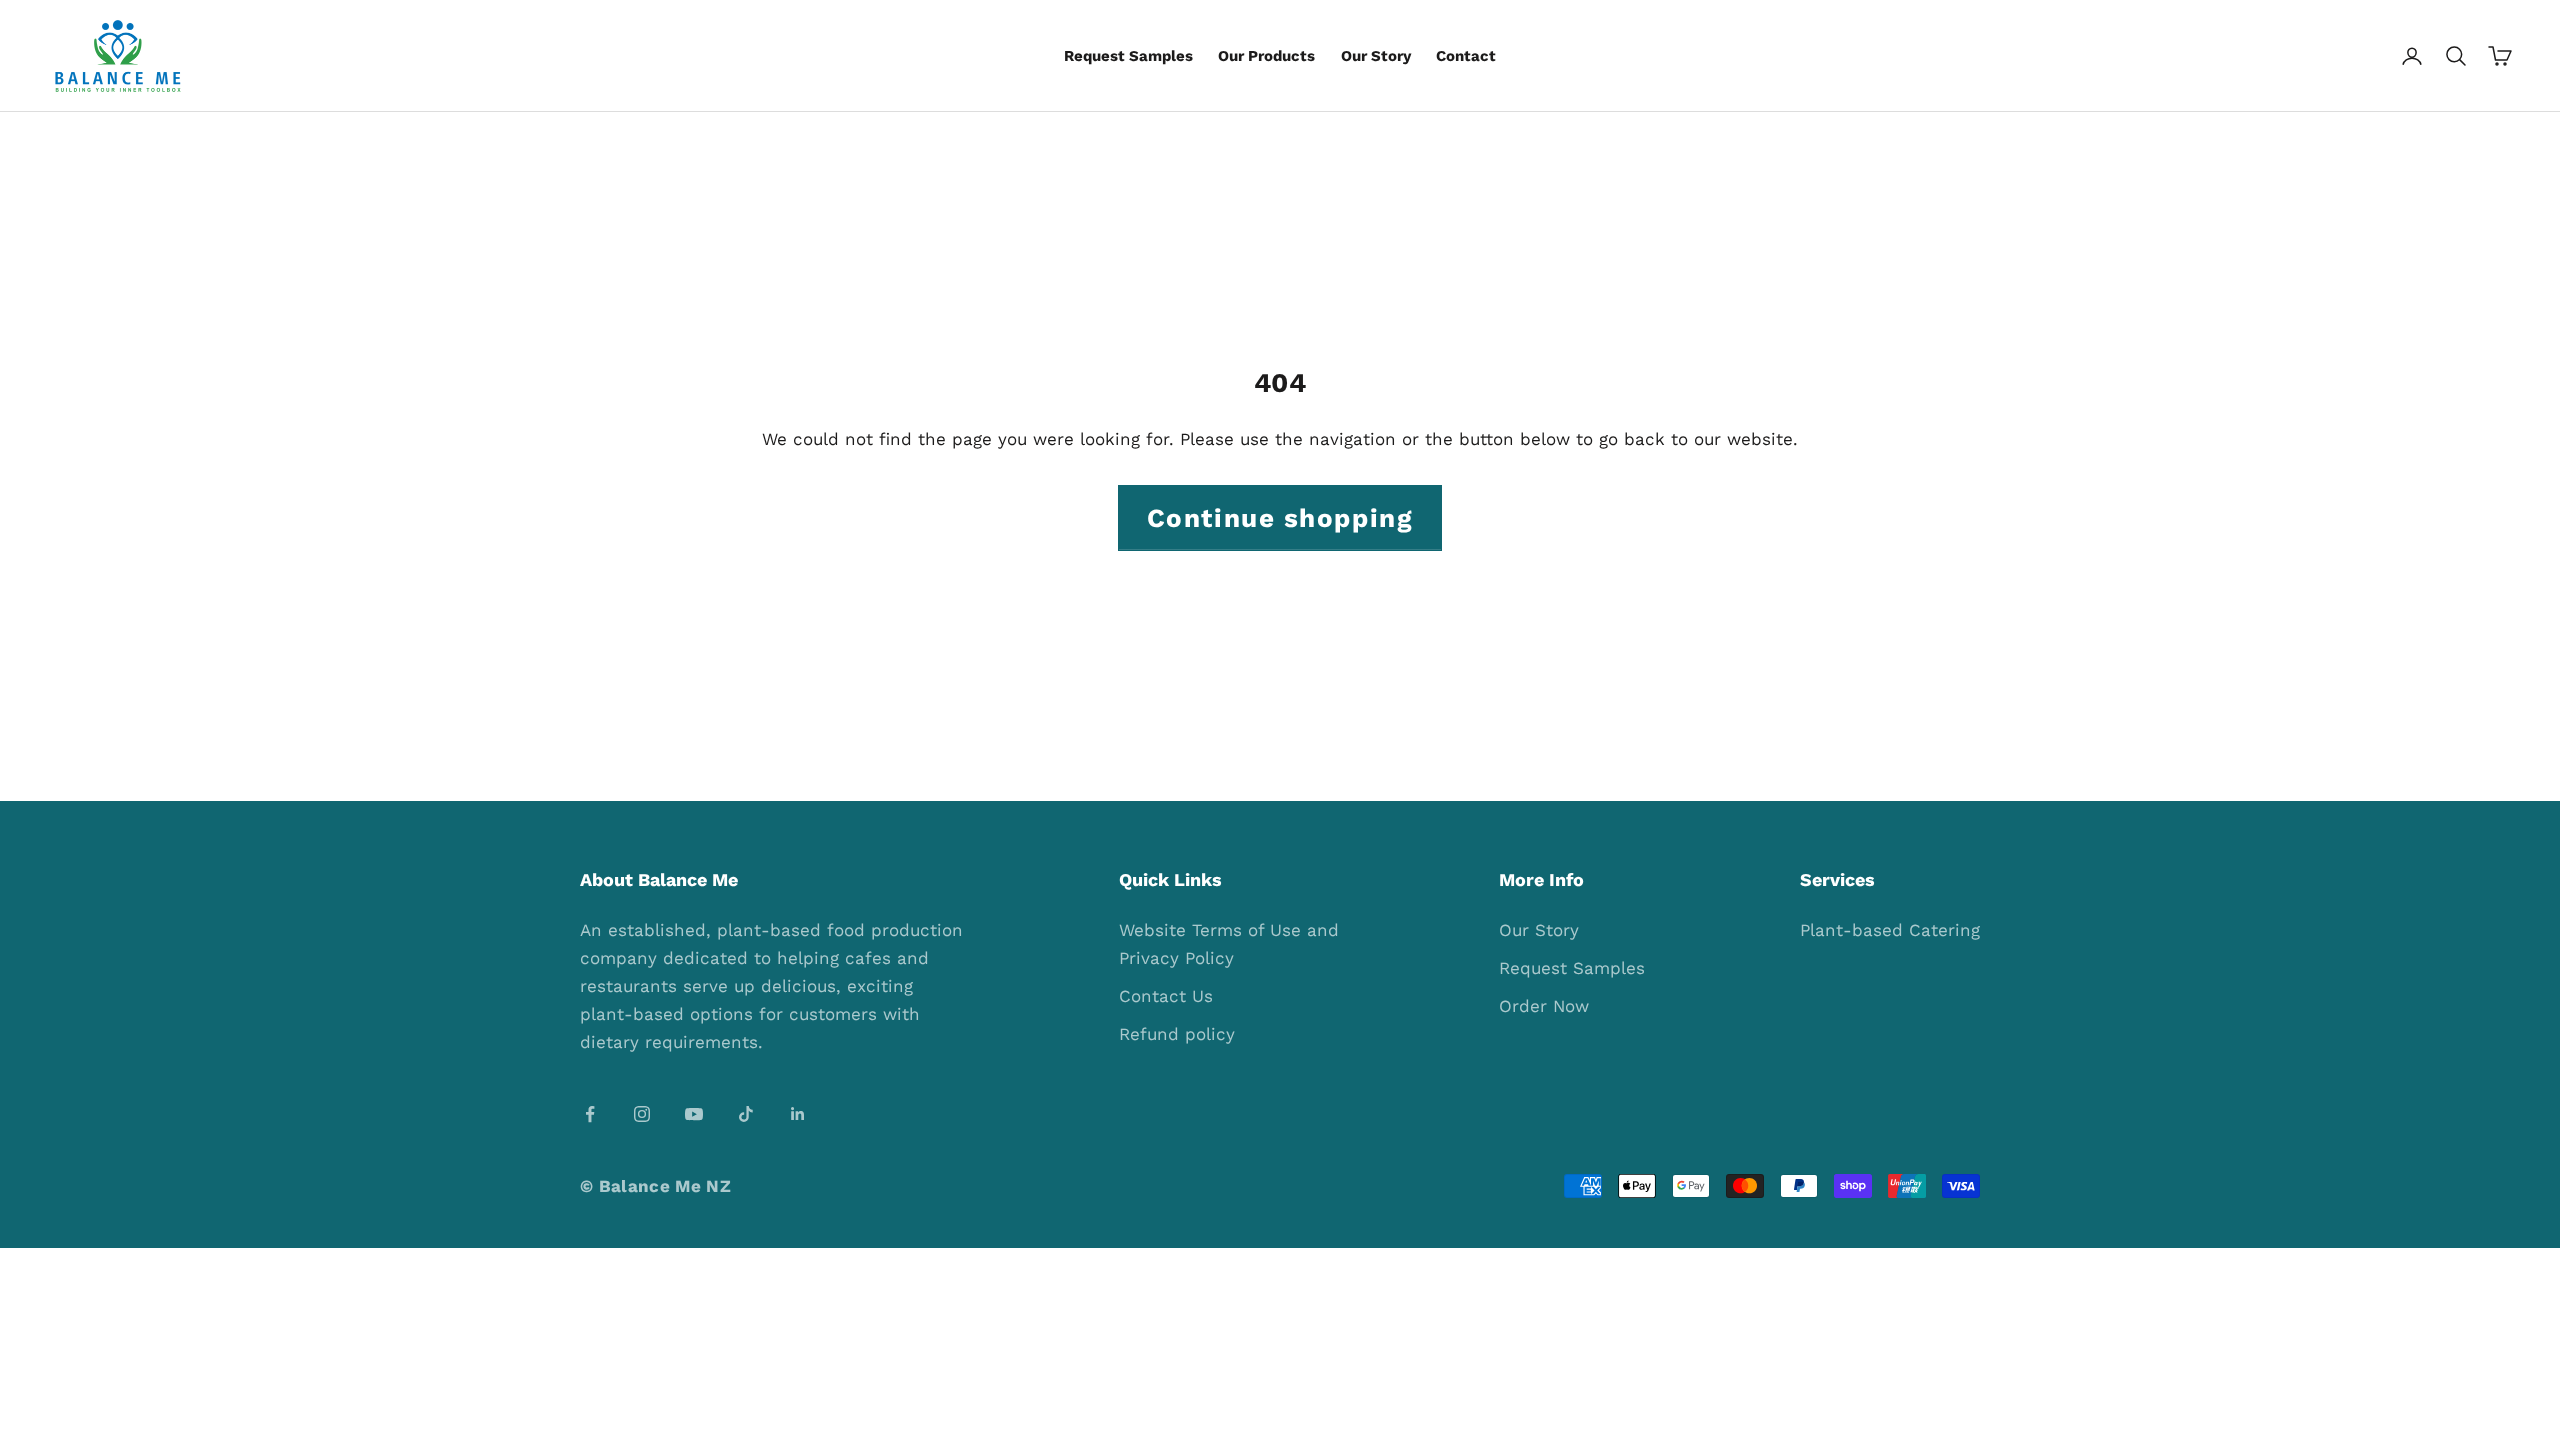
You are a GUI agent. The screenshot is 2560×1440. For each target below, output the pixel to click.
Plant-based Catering (1890, 930)
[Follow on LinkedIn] (798, 1114)
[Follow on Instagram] (642, 1114)
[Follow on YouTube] (694, 1114)
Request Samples (1128, 56)
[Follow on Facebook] (590, 1114)
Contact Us (1166, 996)
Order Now (1544, 1006)
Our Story (1376, 56)
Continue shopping (1280, 518)
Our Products (1266, 56)
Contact (1466, 56)
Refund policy (1177, 1034)
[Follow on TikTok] (746, 1114)
